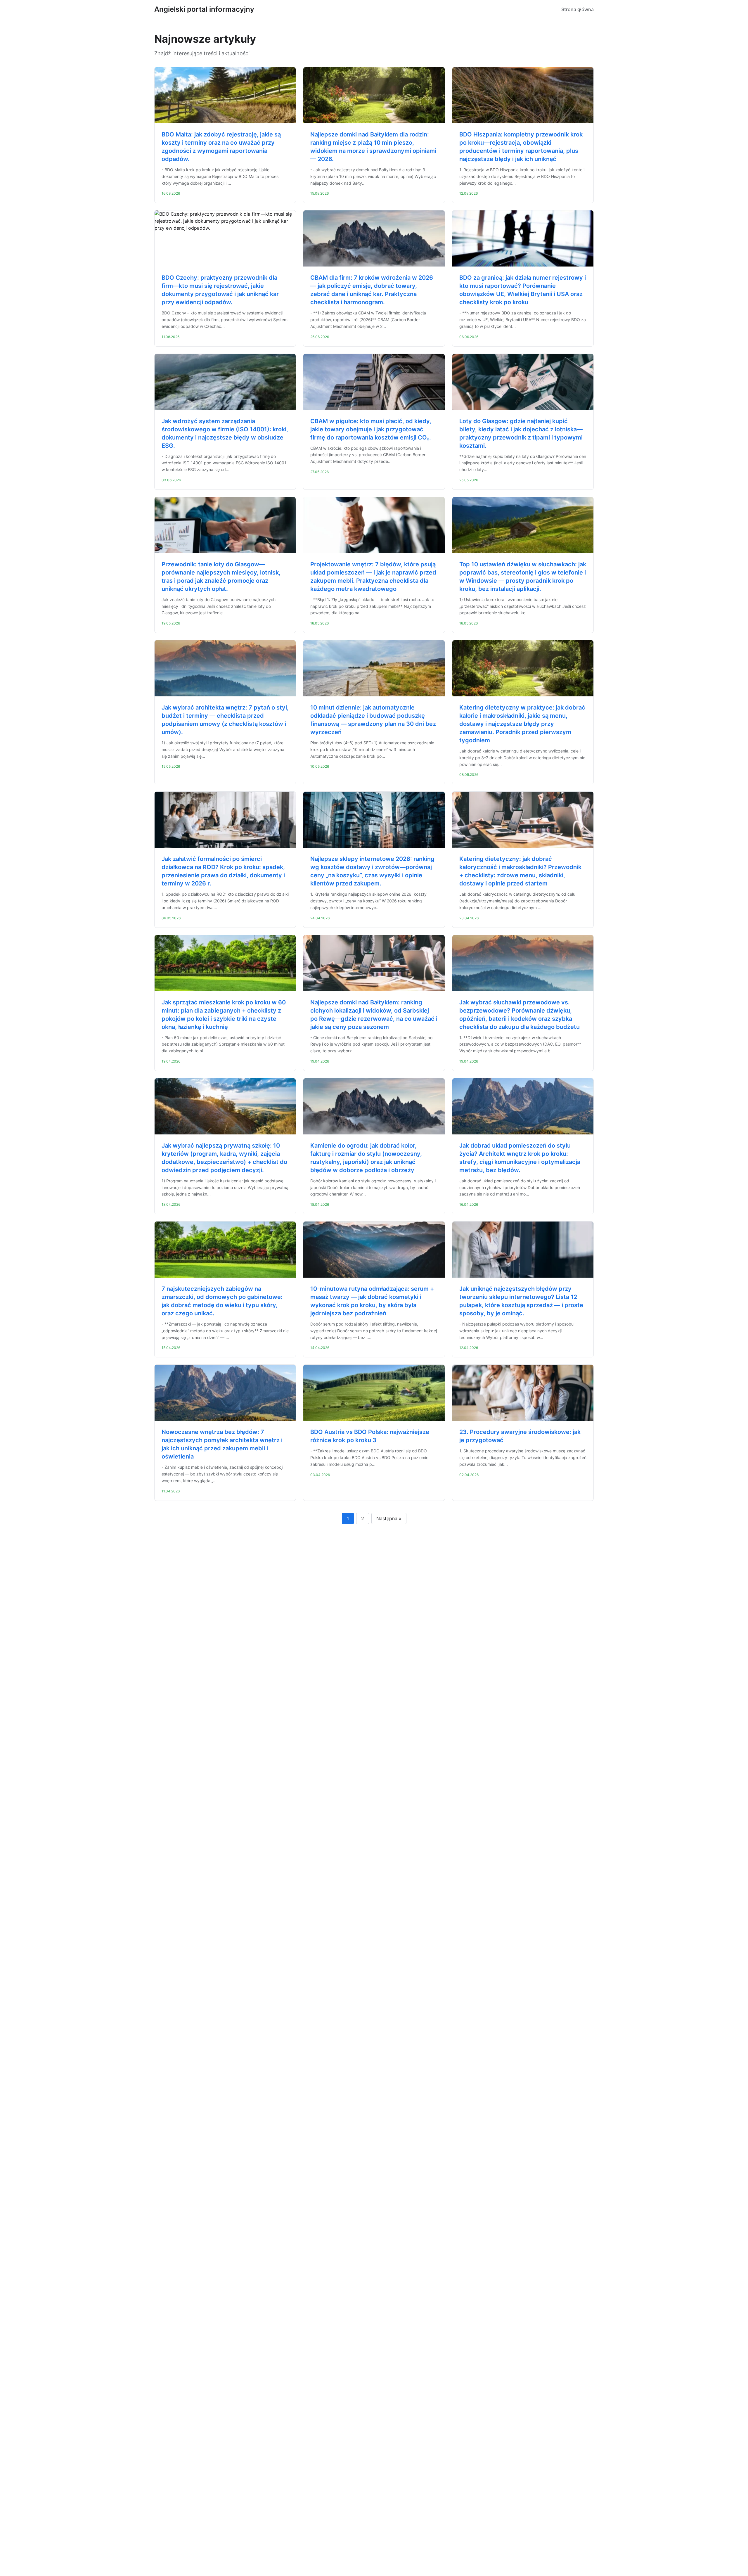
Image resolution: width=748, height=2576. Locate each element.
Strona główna (578, 9)
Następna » (389, 1518)
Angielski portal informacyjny (204, 9)
